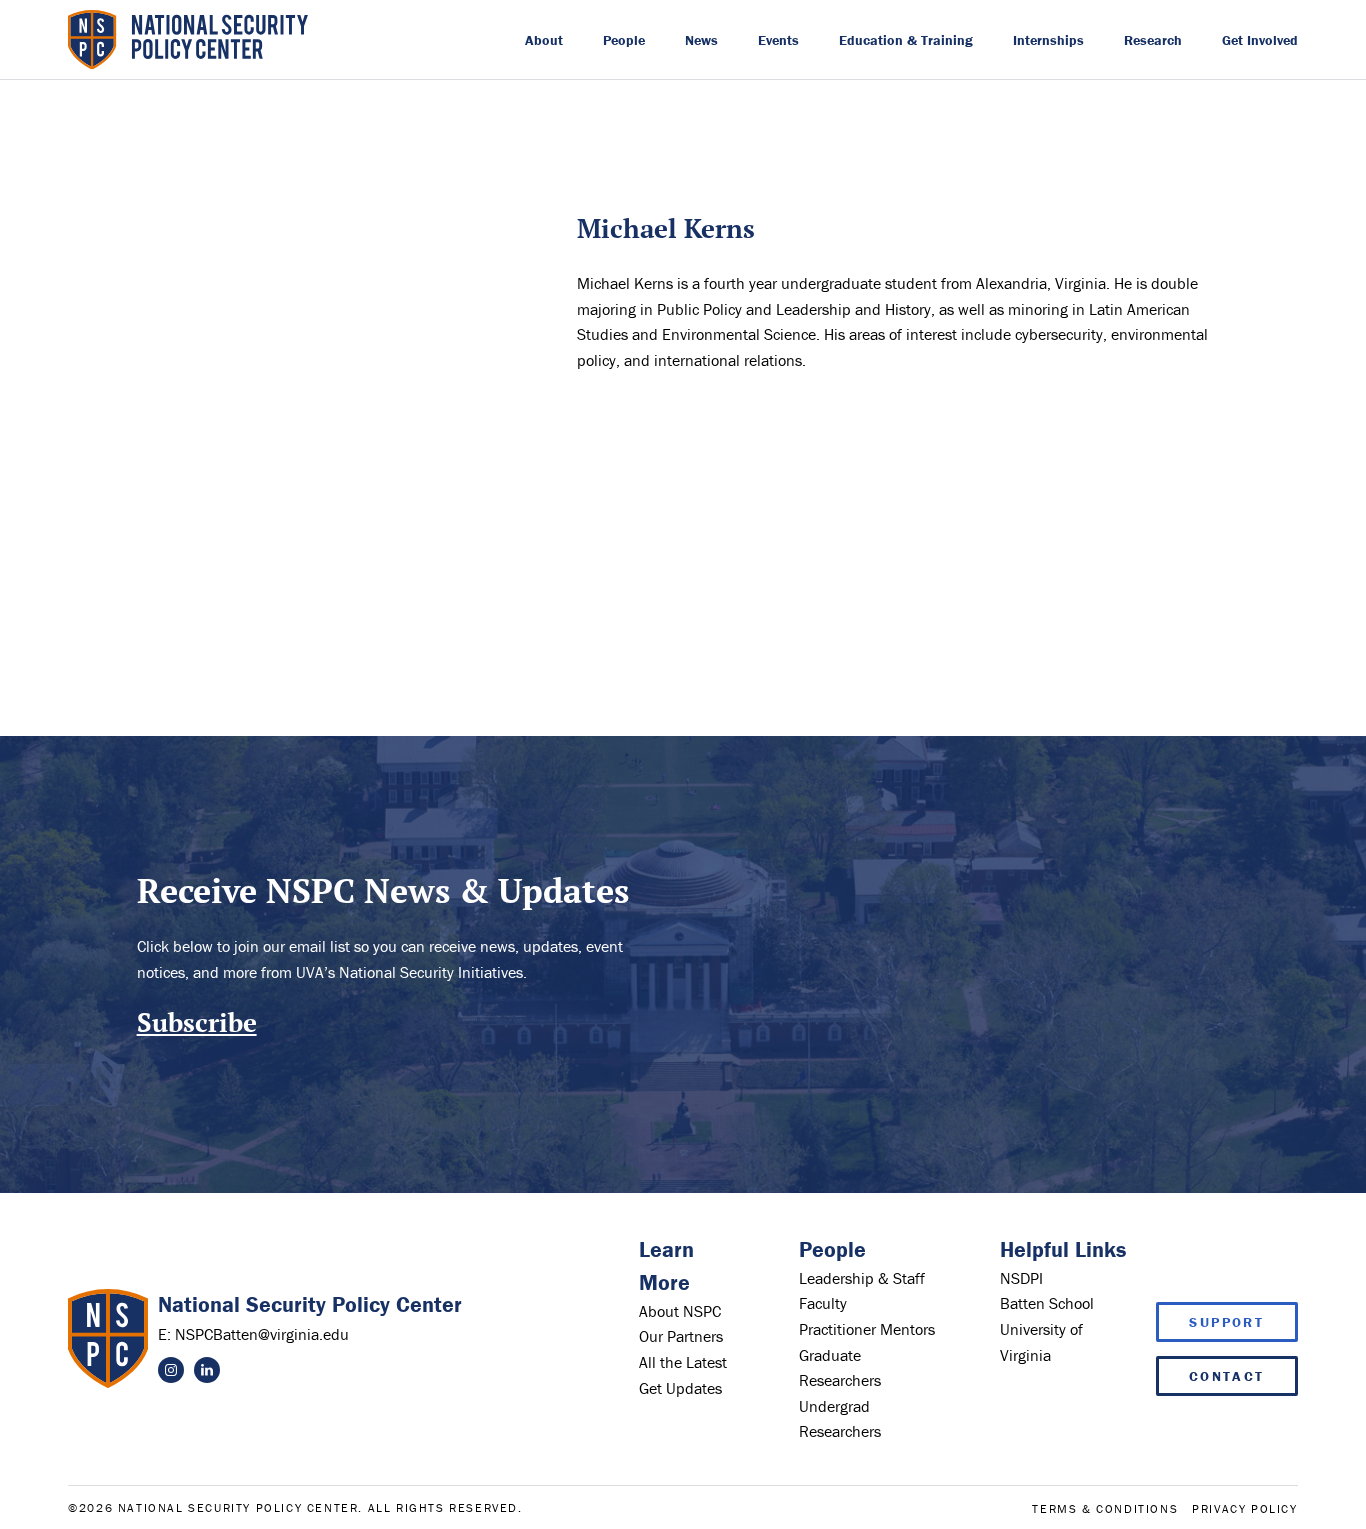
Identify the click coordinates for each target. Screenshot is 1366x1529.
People (624, 40)
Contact (1227, 1376)
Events (778, 40)
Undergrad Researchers (840, 1419)
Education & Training (906, 40)
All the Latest (683, 1362)
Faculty (823, 1303)
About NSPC (680, 1311)
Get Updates (680, 1388)
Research (1153, 40)
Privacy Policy (1244, 1508)
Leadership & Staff (862, 1278)
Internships (1048, 40)
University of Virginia (1041, 1342)
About (544, 40)
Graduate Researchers (840, 1368)
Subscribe (197, 1022)
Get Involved (1260, 40)
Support (1226, 1322)
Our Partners (681, 1336)
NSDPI (1021, 1278)
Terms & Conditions (1105, 1508)
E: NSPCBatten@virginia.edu (253, 1334)
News (701, 40)
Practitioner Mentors (867, 1329)
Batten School (1047, 1303)
